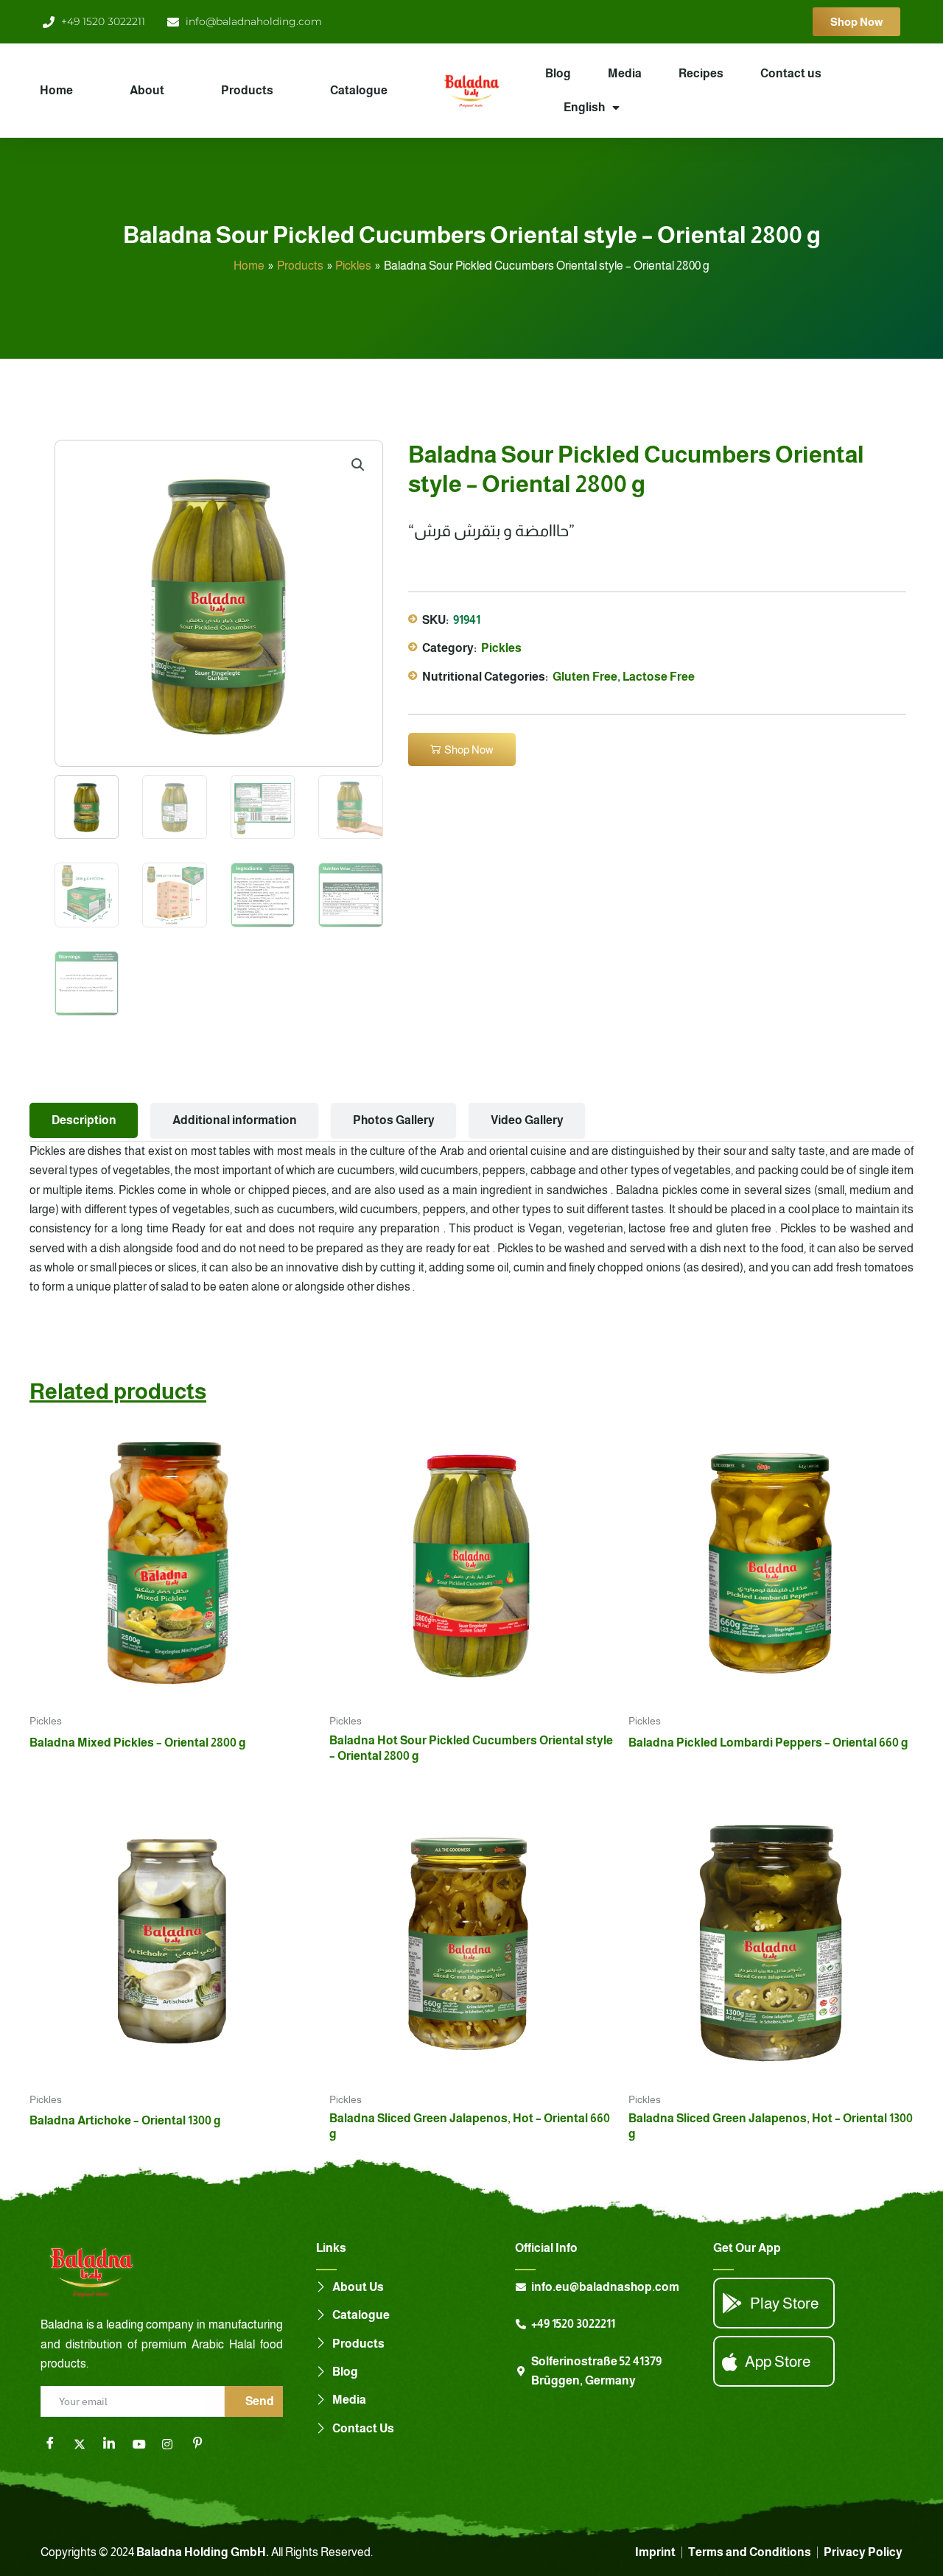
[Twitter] (85, 2444)
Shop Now (469, 750)
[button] (358, 465)
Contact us (791, 73)
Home (56, 90)
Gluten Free (585, 677)
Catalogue (359, 90)
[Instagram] (173, 2444)
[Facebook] (55, 2444)
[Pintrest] (203, 2444)
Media (625, 73)
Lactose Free (659, 677)
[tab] (84, 1120)
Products (247, 90)
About (147, 90)
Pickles (501, 648)
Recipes (701, 73)
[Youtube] (144, 2444)
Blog (558, 73)
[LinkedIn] (114, 2444)
